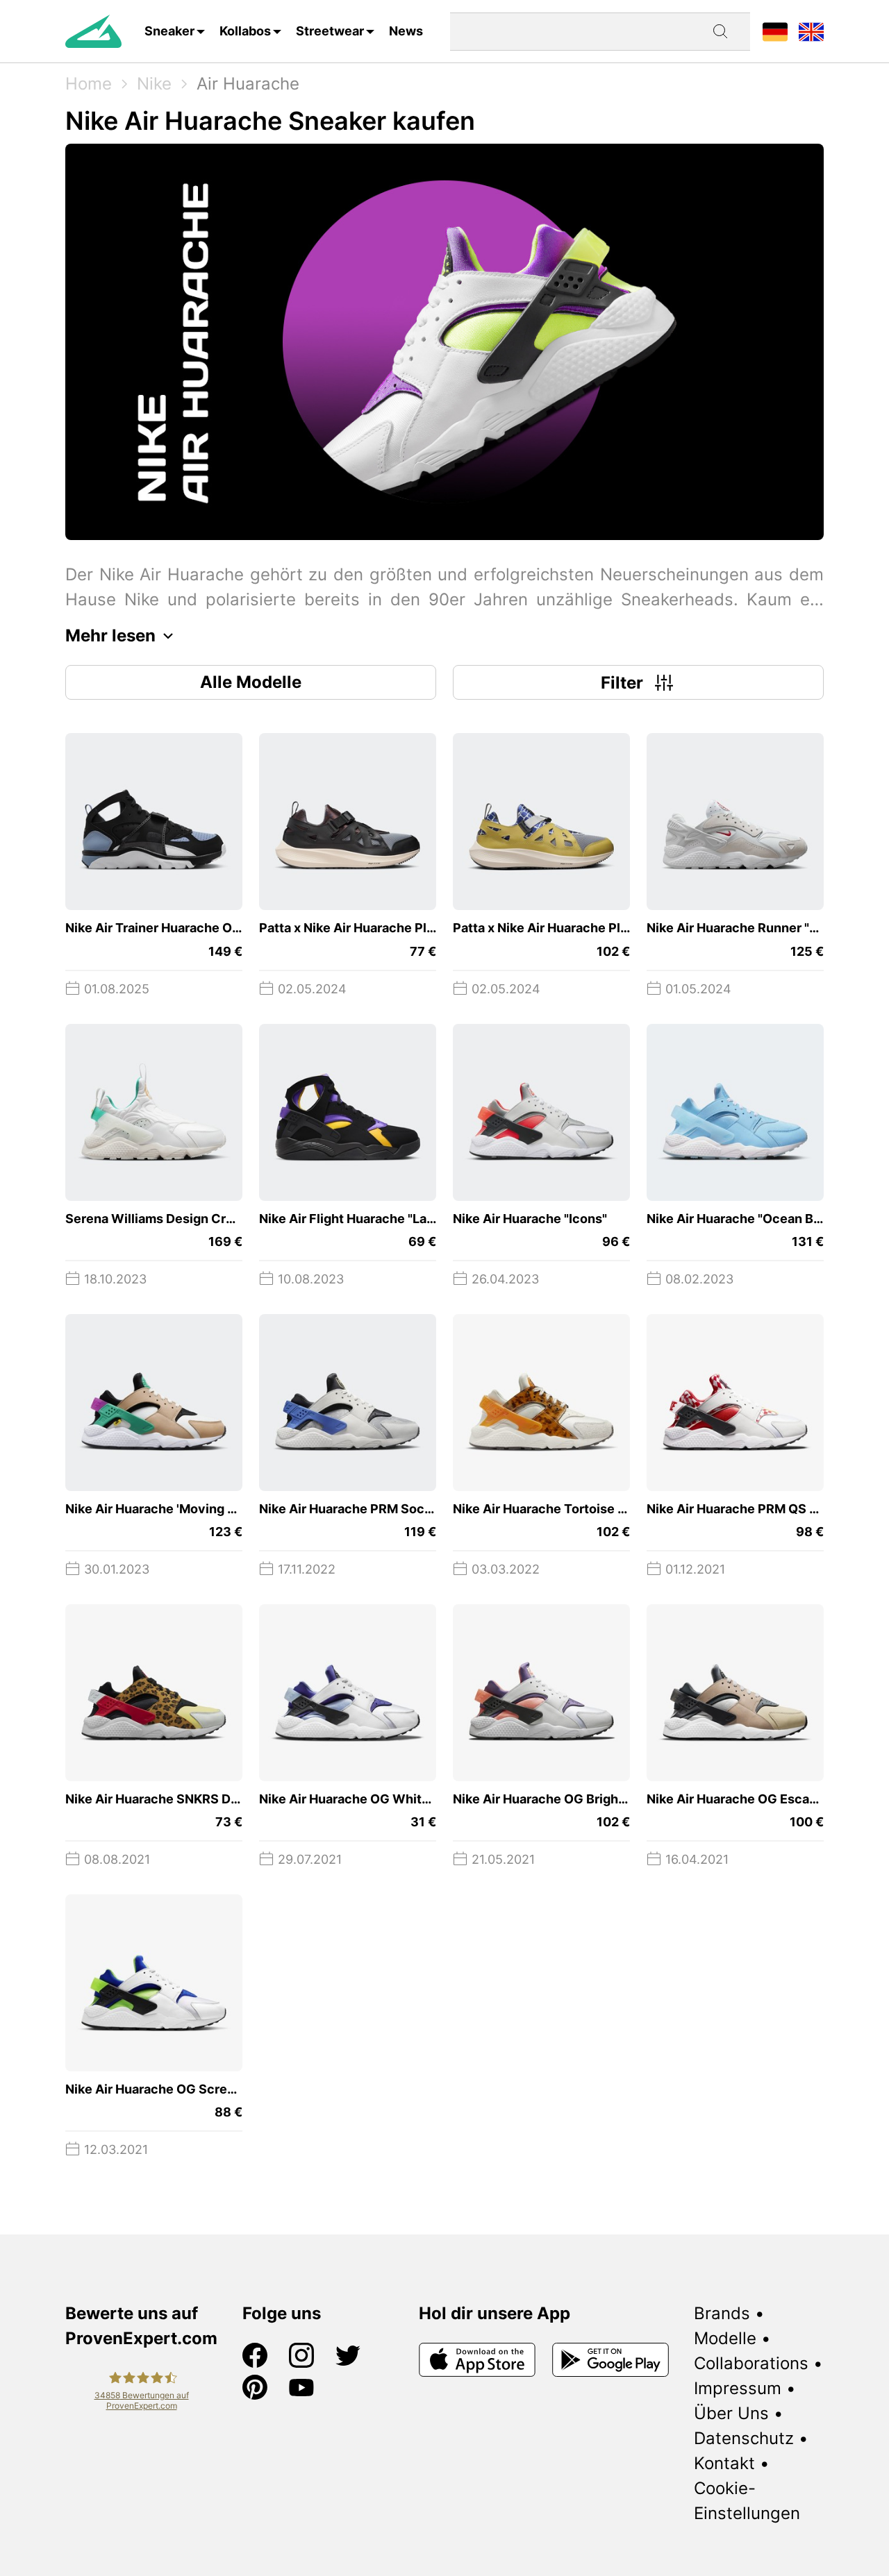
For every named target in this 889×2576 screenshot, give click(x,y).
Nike (154, 84)
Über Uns (731, 2413)
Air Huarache (248, 84)
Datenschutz (744, 2438)
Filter (622, 683)
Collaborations (751, 2363)
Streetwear (330, 31)
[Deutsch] (775, 31)
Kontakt (724, 2463)
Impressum (738, 2388)
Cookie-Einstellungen (747, 2501)
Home (89, 84)
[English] (811, 31)
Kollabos (245, 31)
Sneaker (169, 31)
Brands (722, 2313)
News (406, 31)
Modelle (725, 2338)
